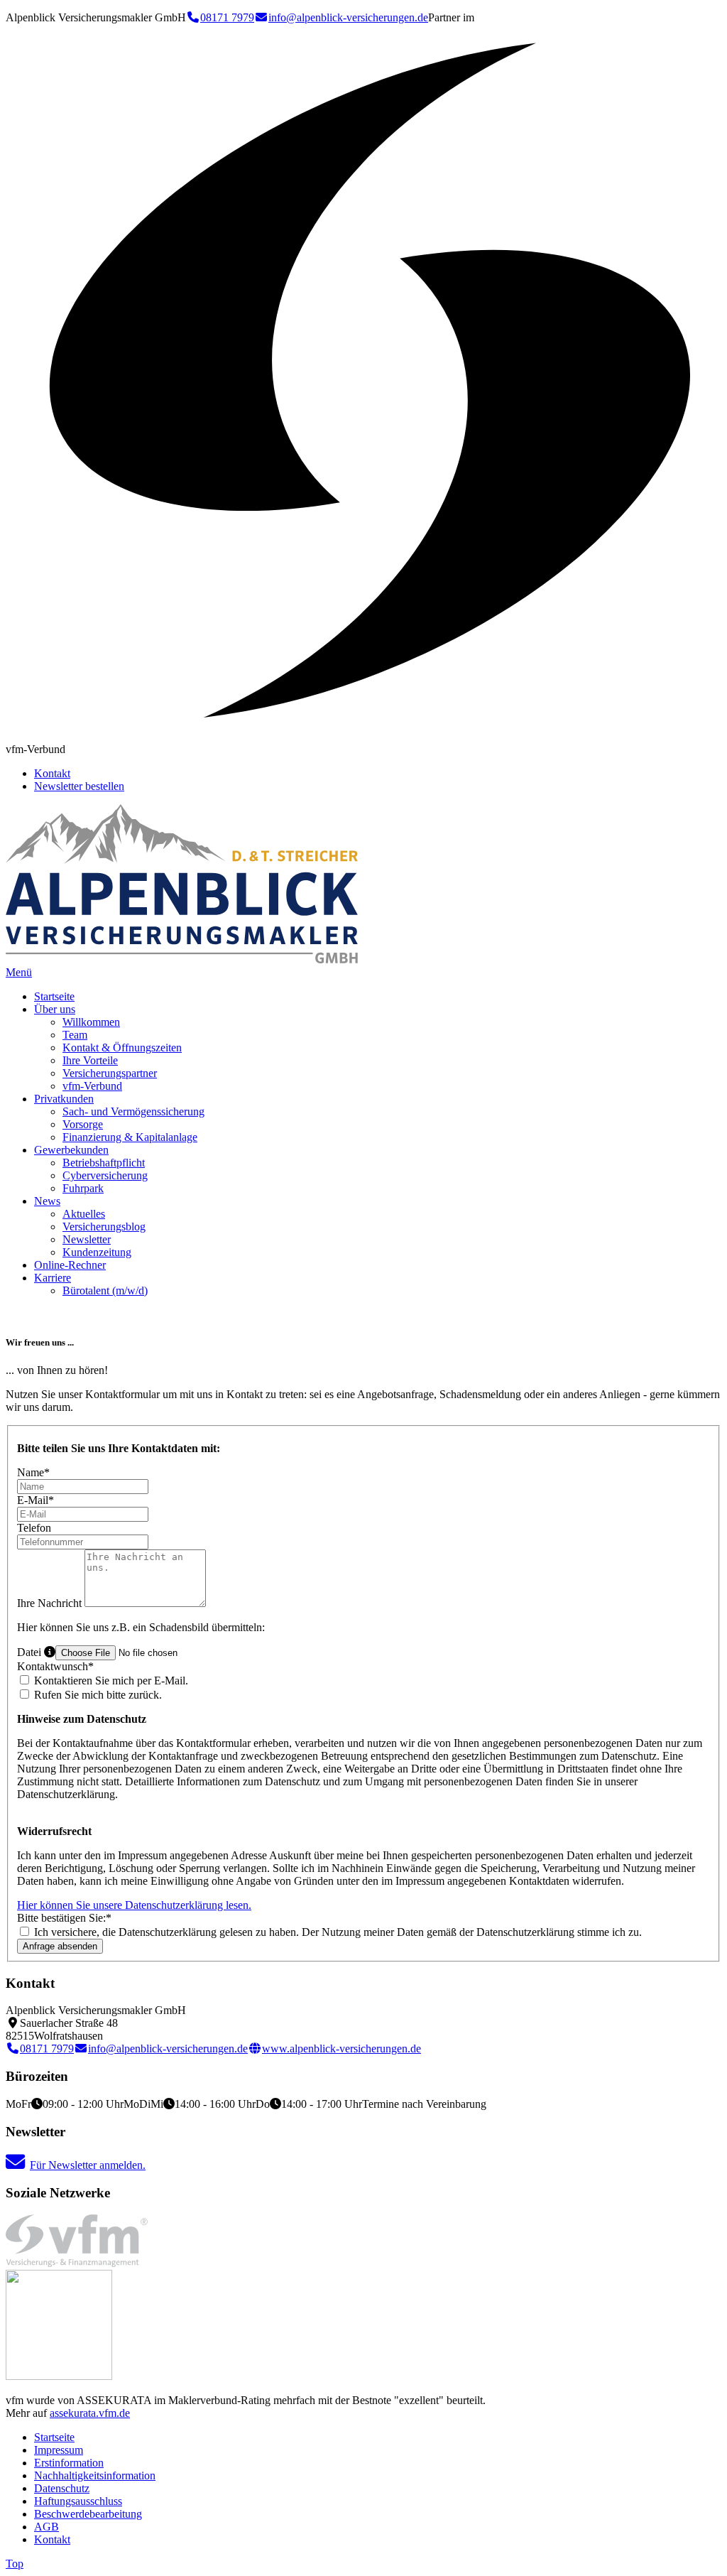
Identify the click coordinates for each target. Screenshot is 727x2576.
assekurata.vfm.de (90, 2413)
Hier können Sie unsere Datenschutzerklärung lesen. (134, 1905)
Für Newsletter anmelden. (88, 2165)
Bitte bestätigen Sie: (64, 1918)
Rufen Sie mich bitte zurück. (97, 1695)
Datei (31, 1652)
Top (15, 2564)
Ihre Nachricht (51, 1603)
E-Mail (35, 1500)
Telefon (34, 1528)
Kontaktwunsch (55, 1666)
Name (33, 1472)
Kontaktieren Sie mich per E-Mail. (110, 1681)
